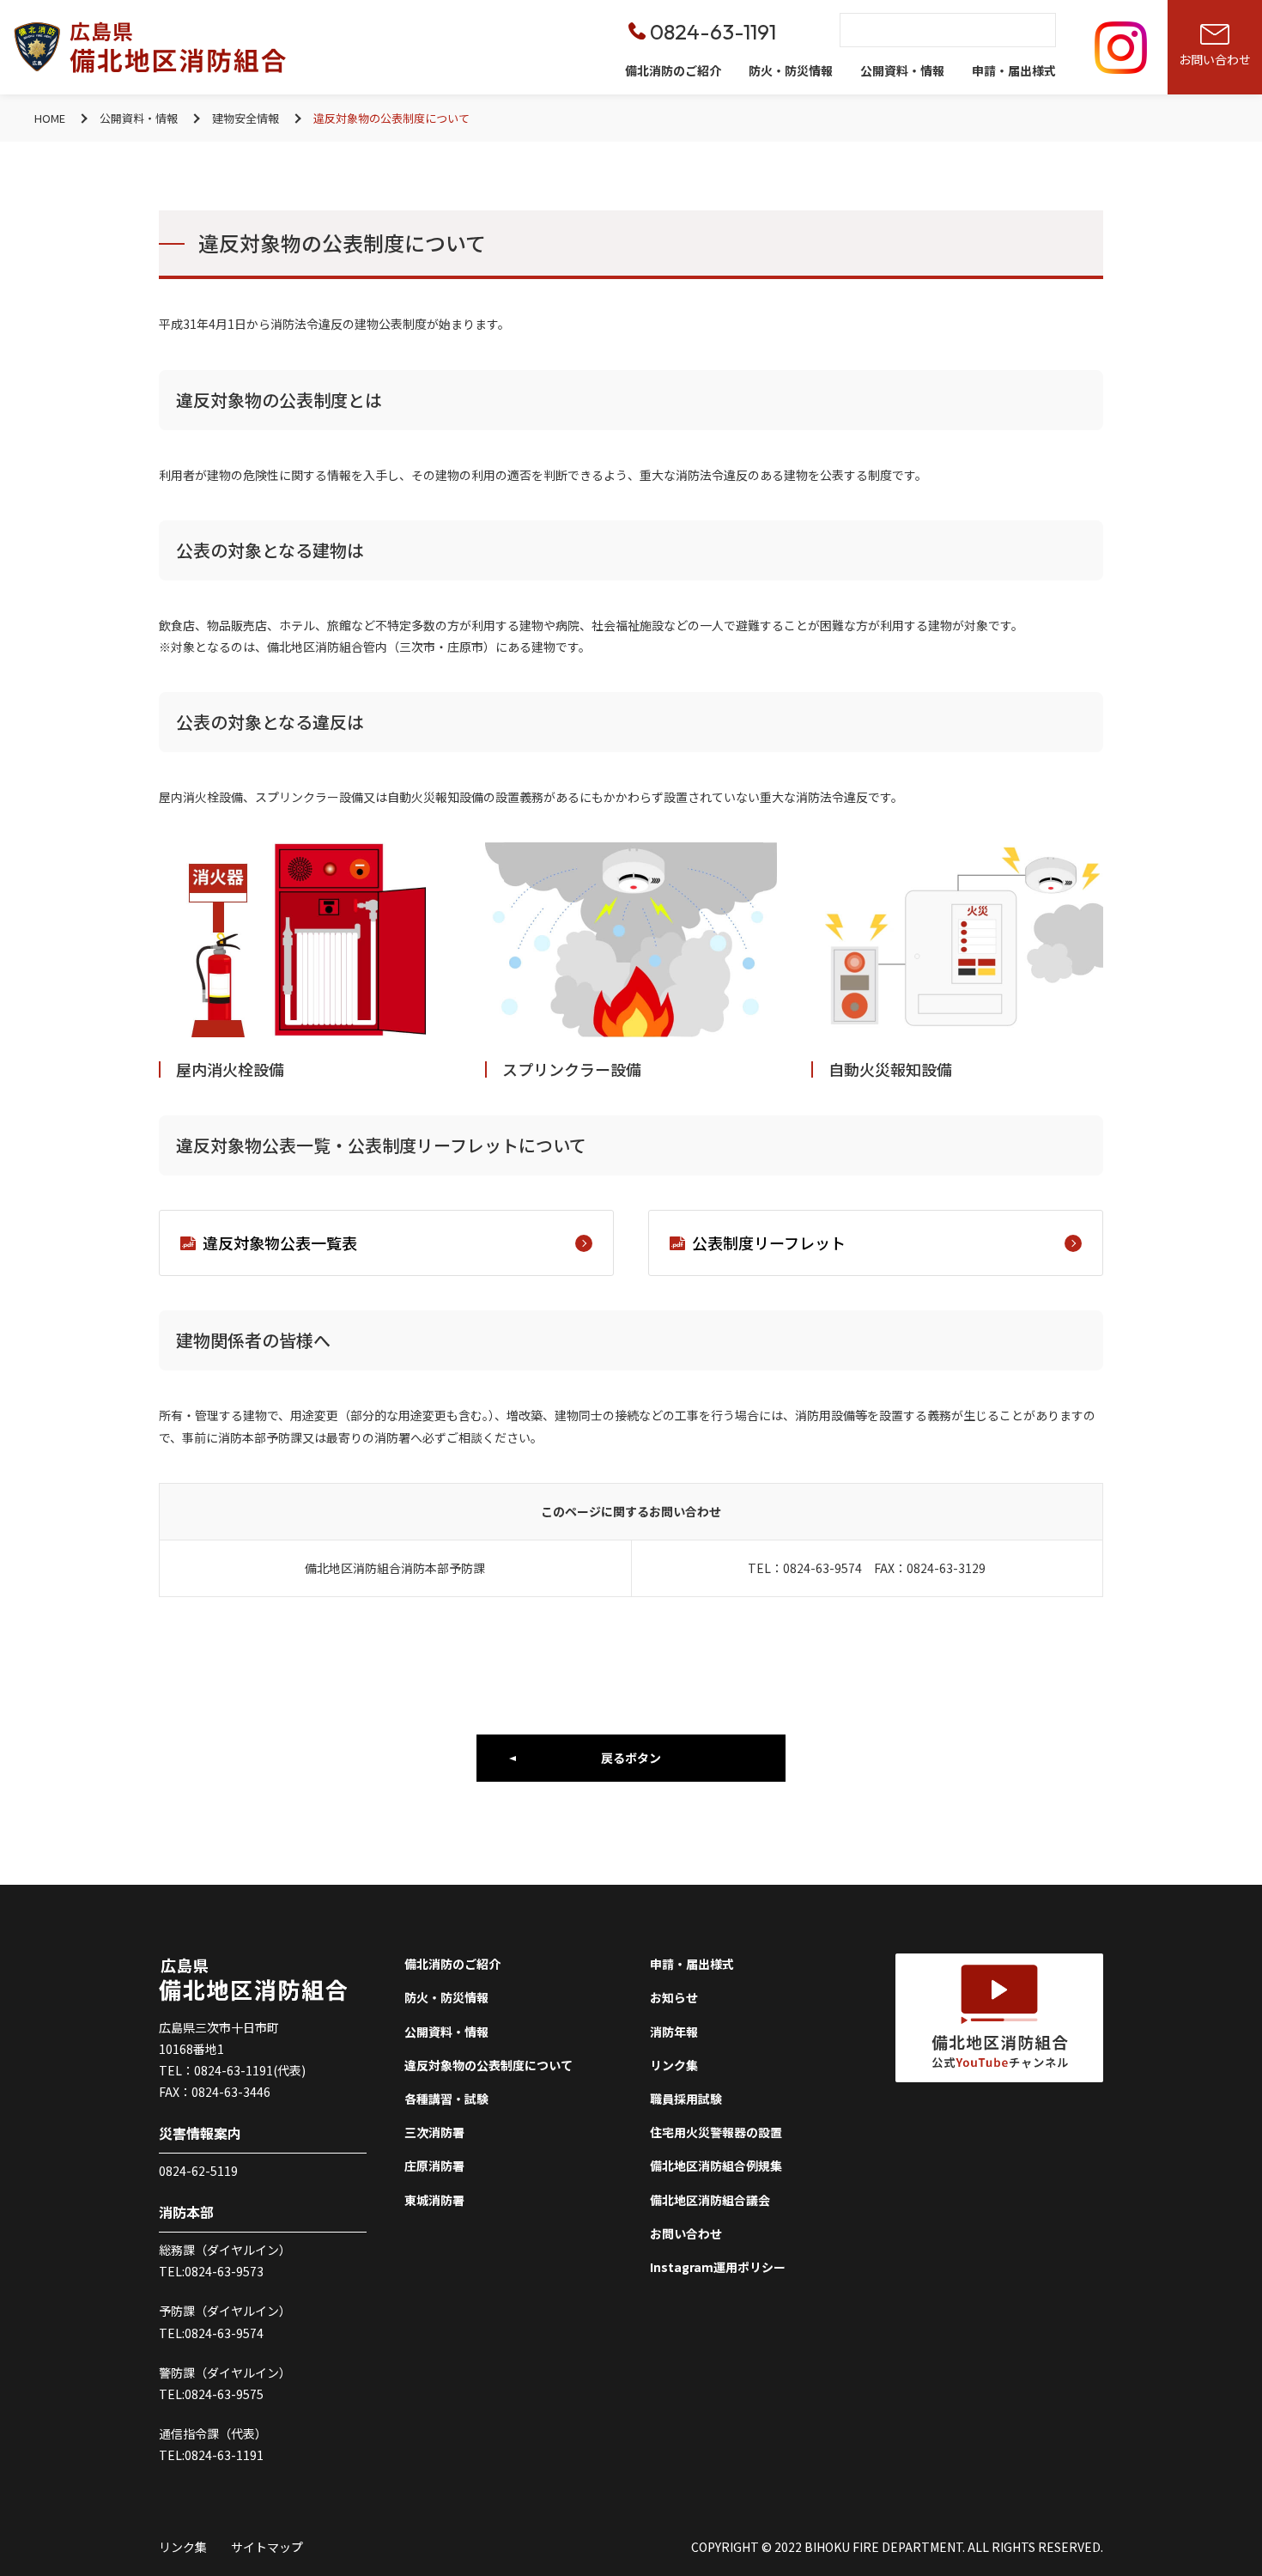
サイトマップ (267, 2547)
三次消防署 (434, 2132)
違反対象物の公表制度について (488, 2065)
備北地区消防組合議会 (710, 2200)
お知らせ (674, 1997)
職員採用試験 (686, 2099)
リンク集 (674, 2065)
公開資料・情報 (902, 70)
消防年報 (674, 2032)
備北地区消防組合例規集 (716, 2166)
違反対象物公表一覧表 (280, 1242)
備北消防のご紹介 (673, 70)
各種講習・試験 (446, 2099)
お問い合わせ (686, 2233)
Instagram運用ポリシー (718, 2267)
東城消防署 (434, 2200)
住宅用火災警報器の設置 (716, 2132)
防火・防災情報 (791, 70)
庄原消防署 (434, 2166)
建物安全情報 (246, 118)
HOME (50, 118)
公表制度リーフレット (769, 1242)
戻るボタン (631, 1758)
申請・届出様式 (1014, 70)
